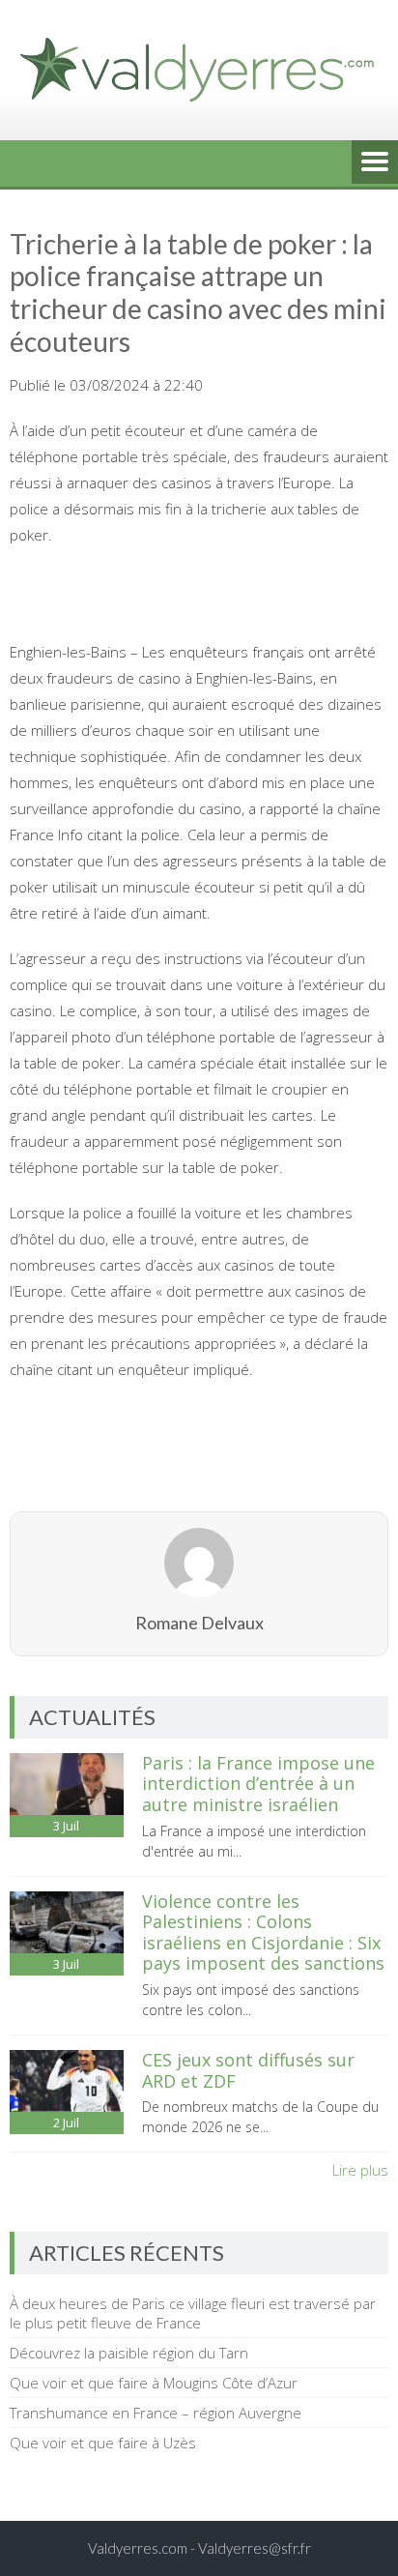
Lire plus (360, 2170)
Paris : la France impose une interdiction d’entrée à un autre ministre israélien (258, 1784)
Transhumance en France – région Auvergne (156, 2413)
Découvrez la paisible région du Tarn (129, 2353)
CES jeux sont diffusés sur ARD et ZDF (248, 2070)
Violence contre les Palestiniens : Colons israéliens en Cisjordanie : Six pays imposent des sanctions (263, 1932)
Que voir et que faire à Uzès (103, 2443)
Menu (375, 163)
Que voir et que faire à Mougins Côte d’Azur (154, 2383)
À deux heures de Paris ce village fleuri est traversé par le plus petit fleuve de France (193, 2313)
